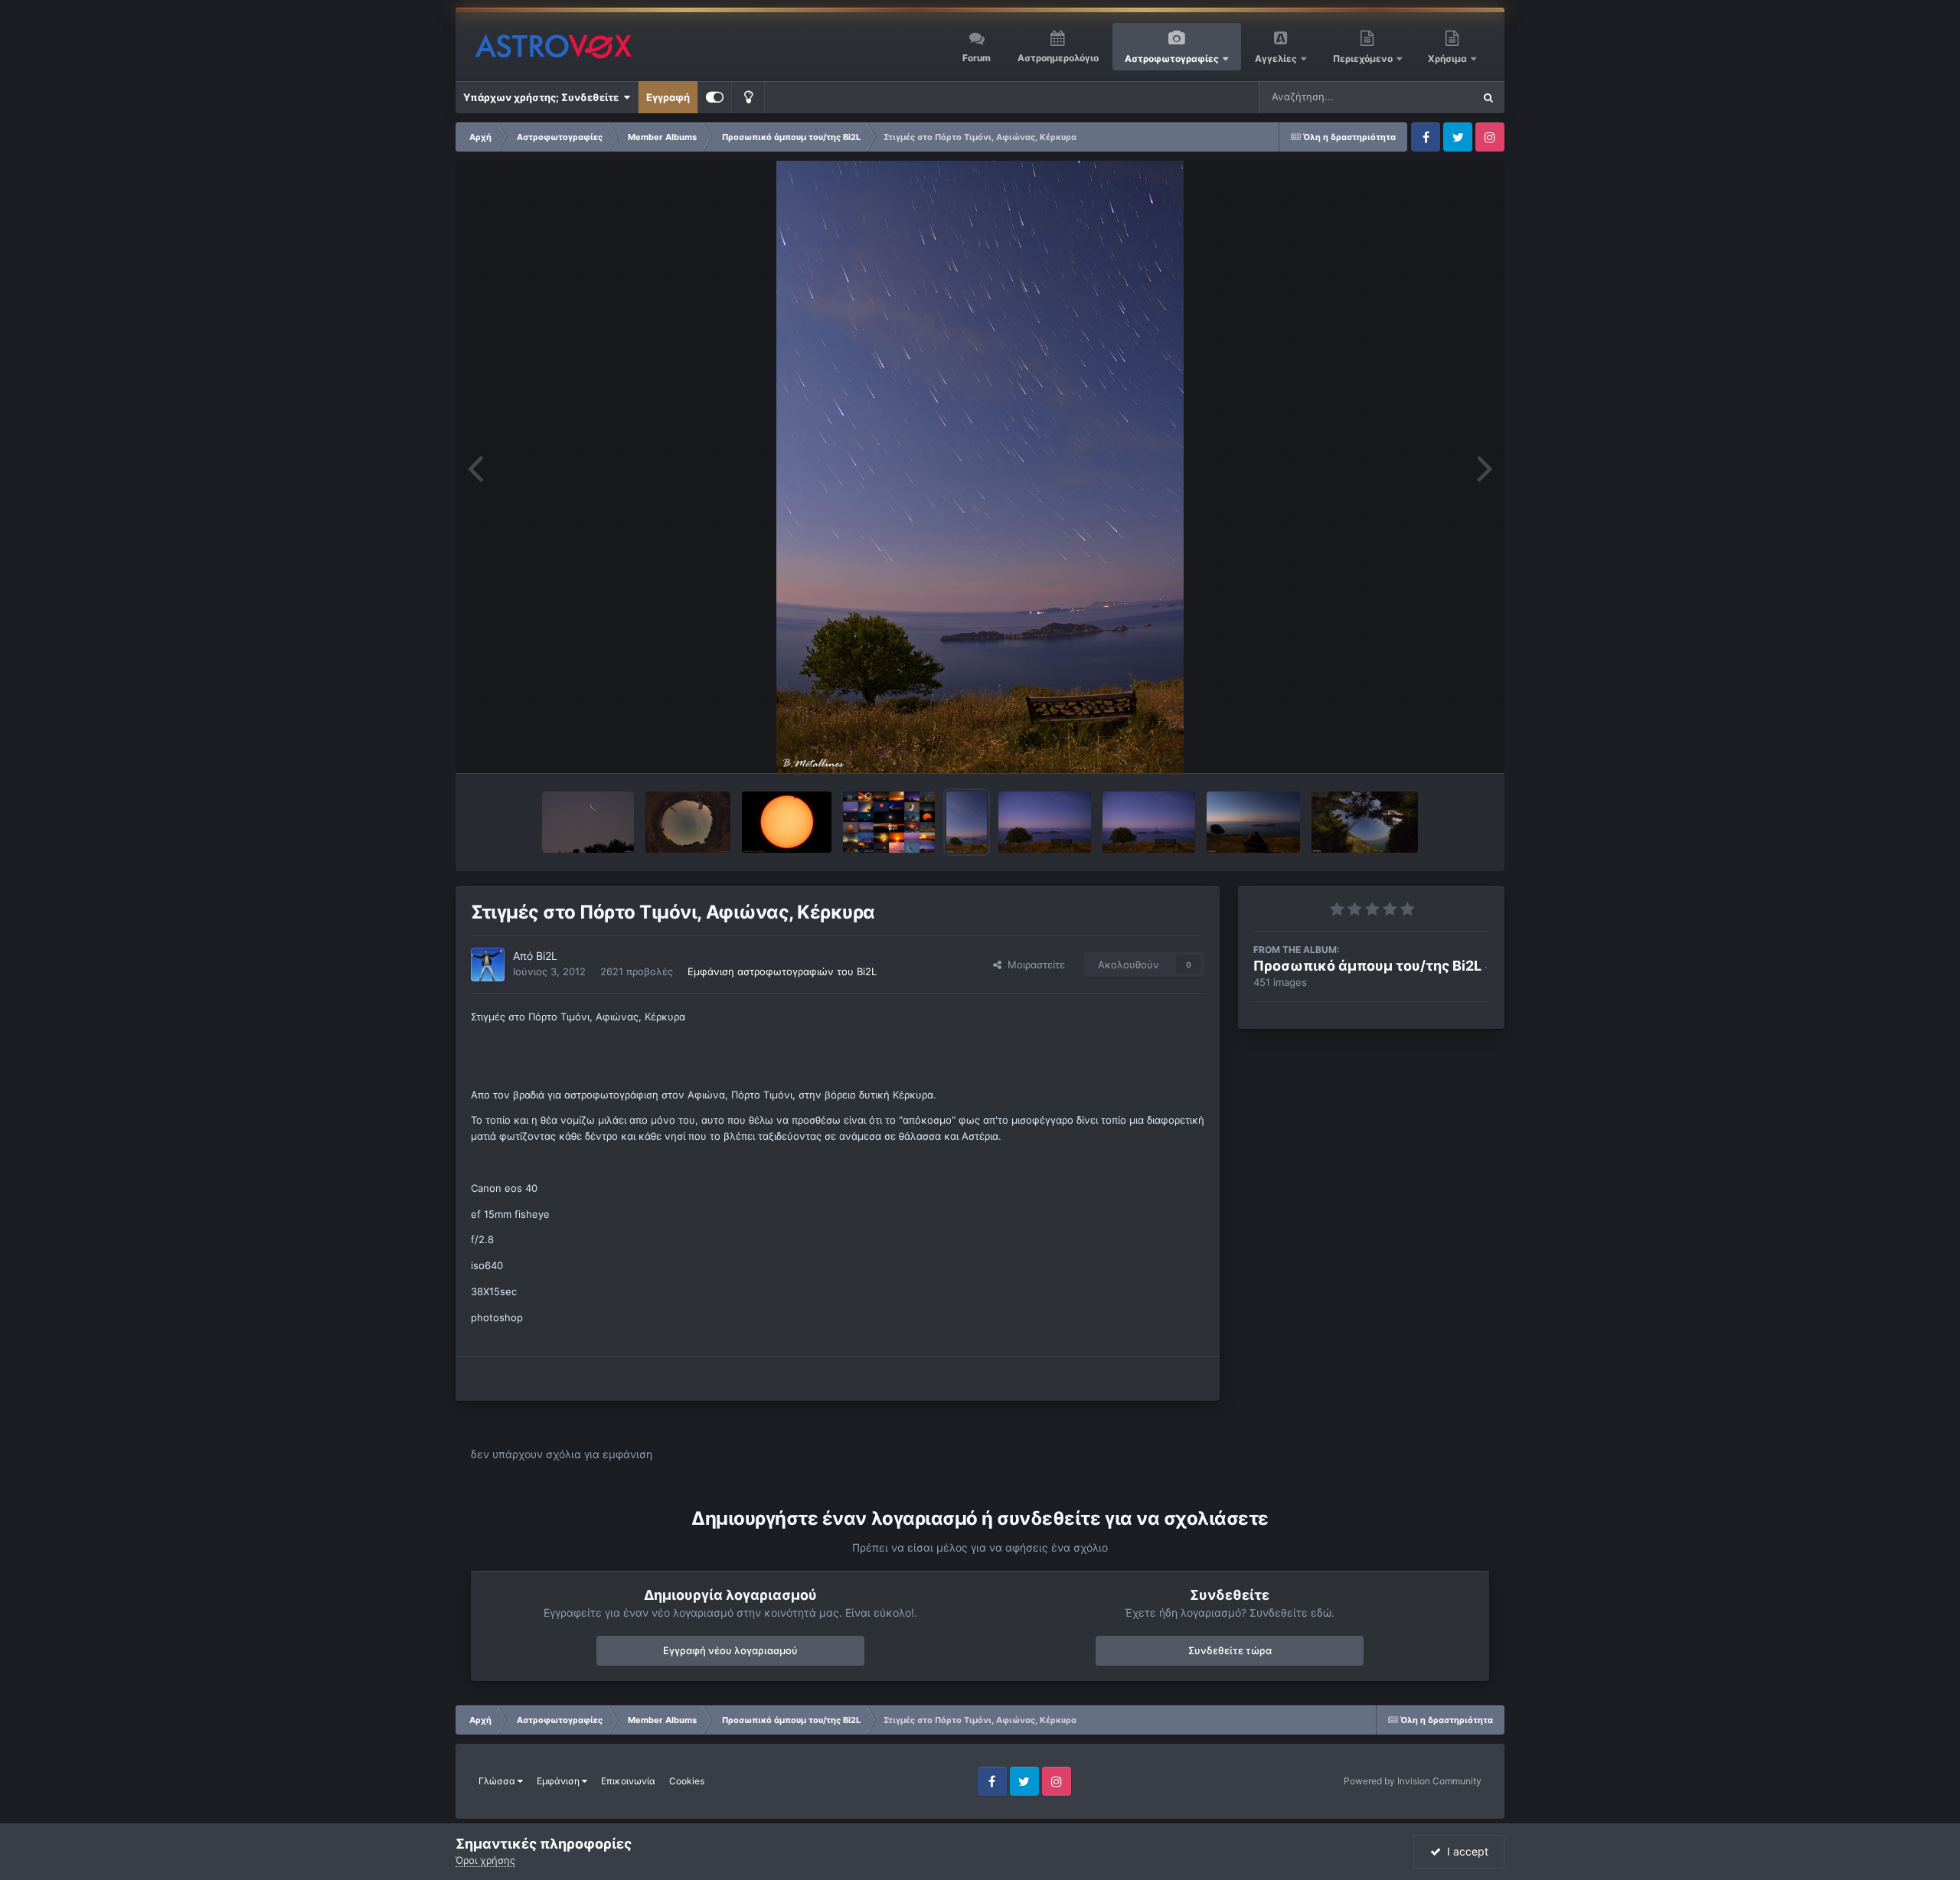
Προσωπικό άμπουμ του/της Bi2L (1367, 966)
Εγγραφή (668, 97)
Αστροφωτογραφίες (1172, 59)
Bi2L (547, 956)
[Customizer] (715, 97)
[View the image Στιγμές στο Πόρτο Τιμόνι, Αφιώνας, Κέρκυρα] (967, 822)
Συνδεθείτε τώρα (1230, 1650)
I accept (1465, 1851)
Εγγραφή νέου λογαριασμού (730, 1650)
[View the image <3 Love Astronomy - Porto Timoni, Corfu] (1253, 822)
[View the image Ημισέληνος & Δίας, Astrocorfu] (588, 822)
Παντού (1435, 97)
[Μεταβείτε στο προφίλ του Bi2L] (488, 964)
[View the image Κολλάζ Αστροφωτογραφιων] (889, 822)
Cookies (687, 1781)
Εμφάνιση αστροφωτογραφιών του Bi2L (782, 971)
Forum (977, 58)
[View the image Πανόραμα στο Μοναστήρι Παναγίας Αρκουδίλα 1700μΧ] (1365, 822)
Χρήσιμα (1449, 59)
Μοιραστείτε (1033, 964)
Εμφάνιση (559, 1781)
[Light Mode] (748, 97)
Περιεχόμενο (1364, 59)
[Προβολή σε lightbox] (980, 467)
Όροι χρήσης (485, 1860)
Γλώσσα (498, 1781)
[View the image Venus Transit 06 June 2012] (787, 822)
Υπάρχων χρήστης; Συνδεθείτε (543, 97)
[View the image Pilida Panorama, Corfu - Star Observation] (688, 822)
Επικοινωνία (628, 1781)
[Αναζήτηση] (1488, 97)
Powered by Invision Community (1413, 1781)
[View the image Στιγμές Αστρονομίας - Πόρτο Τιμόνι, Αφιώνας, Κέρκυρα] (1045, 822)
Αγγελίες (1276, 59)
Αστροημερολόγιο (1058, 58)
